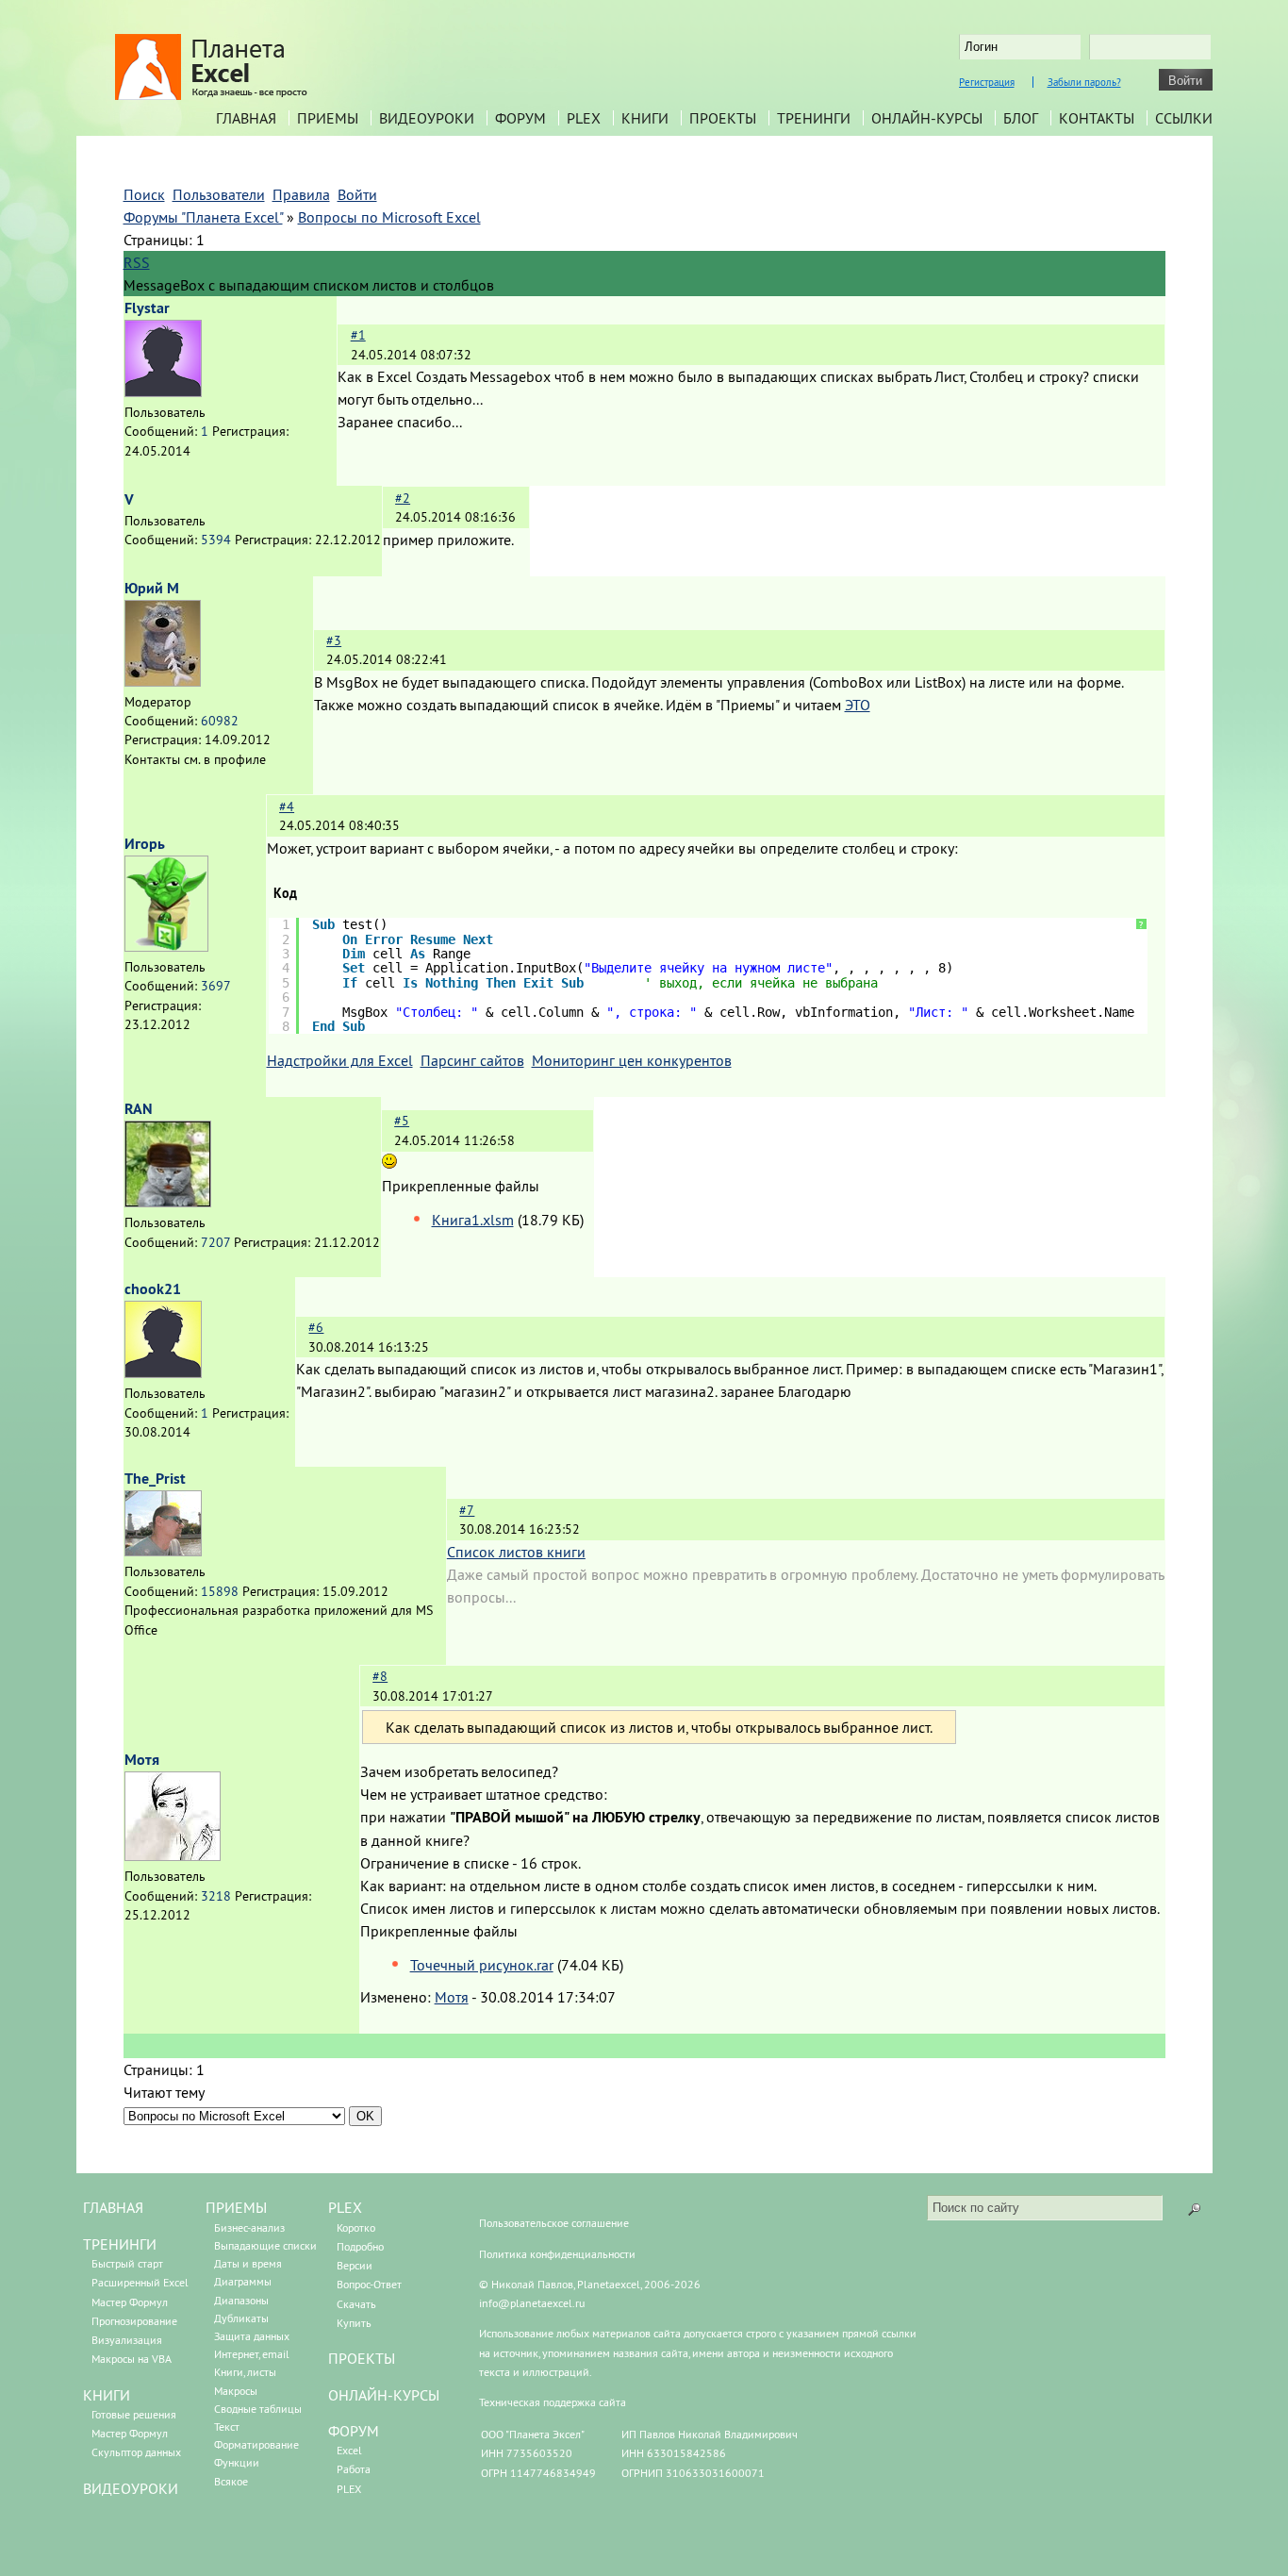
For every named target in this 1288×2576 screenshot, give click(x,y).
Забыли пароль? (1084, 82)
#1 (358, 335)
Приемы (328, 118)
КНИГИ (107, 2395)
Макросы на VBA (132, 2359)
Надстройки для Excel (340, 1060)
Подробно (360, 2246)
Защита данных (252, 2336)
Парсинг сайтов (472, 1060)
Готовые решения (134, 2414)
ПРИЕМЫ (236, 2207)
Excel (349, 2450)
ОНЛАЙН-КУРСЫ (384, 2395)
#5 (402, 1121)
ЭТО (858, 705)
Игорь (145, 844)
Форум (520, 118)
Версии (355, 2265)
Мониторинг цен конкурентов (632, 1060)
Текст (227, 2426)
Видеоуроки (427, 118)
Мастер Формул (130, 2302)
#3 (334, 640)
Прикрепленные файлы (461, 1186)
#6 (316, 1327)
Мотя (142, 1760)
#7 (467, 1510)
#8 (380, 1676)
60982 (220, 721)
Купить (354, 2323)
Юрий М (152, 588)
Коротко (356, 2227)
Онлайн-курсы (927, 118)
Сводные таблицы (258, 2409)
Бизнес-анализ (249, 2227)
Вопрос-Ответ (369, 2284)
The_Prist (155, 1479)
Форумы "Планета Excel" (203, 217)
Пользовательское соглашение (554, 2223)
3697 (215, 986)
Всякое (231, 2481)
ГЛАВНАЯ (113, 2207)
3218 (216, 1896)
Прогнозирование (134, 2321)
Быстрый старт (127, 2263)
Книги (645, 118)
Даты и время (248, 2263)
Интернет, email (252, 2354)
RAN (139, 1109)
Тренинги (814, 118)
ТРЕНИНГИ (120, 2244)
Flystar (147, 308)
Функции (237, 2462)
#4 (287, 806)
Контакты (1097, 118)
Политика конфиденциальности (557, 2254)
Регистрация (987, 82)
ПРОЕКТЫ (362, 2358)
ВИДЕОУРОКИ (131, 2488)
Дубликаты (241, 2318)
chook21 (153, 1289)
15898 (220, 1591)
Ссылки (1184, 118)
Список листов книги (516, 1552)
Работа (354, 2469)
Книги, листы (245, 2372)
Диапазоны (241, 2300)
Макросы (236, 2391)
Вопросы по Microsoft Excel (389, 217)
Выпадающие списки (265, 2245)
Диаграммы (243, 2281)
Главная (246, 118)
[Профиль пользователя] (163, 391)
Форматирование (256, 2444)
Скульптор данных (136, 2452)
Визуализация (127, 2340)
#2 (403, 498)
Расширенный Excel (140, 2282)
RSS (137, 262)
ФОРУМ (354, 2431)
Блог (1021, 118)
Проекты (723, 118)
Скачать (356, 2304)
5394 (216, 540)
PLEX (584, 118)
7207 (215, 1242)
